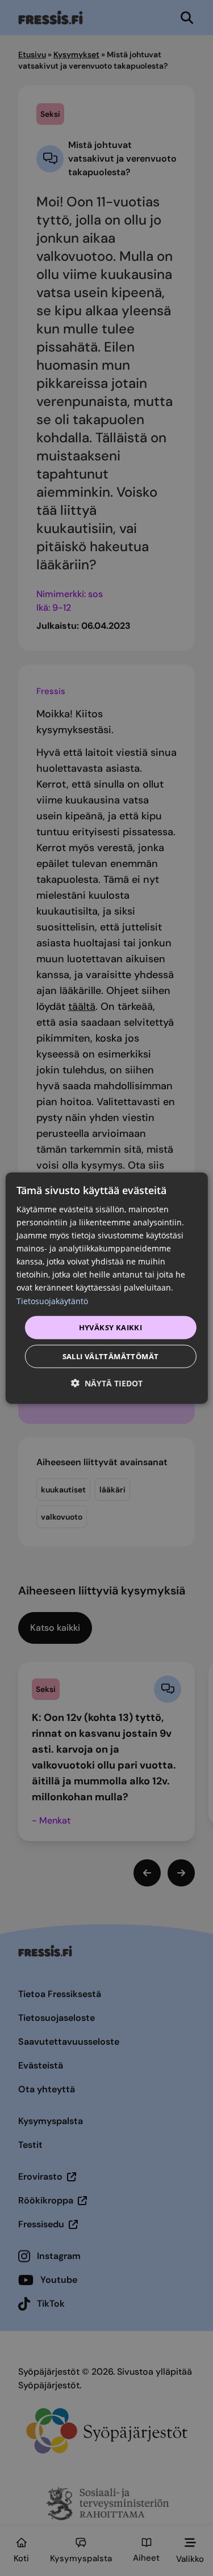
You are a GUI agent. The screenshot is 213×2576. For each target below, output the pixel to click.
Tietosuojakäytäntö (52, 1300)
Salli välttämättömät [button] (111, 1356)
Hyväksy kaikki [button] (111, 1327)
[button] (107, 1383)
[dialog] (106, 1288)
